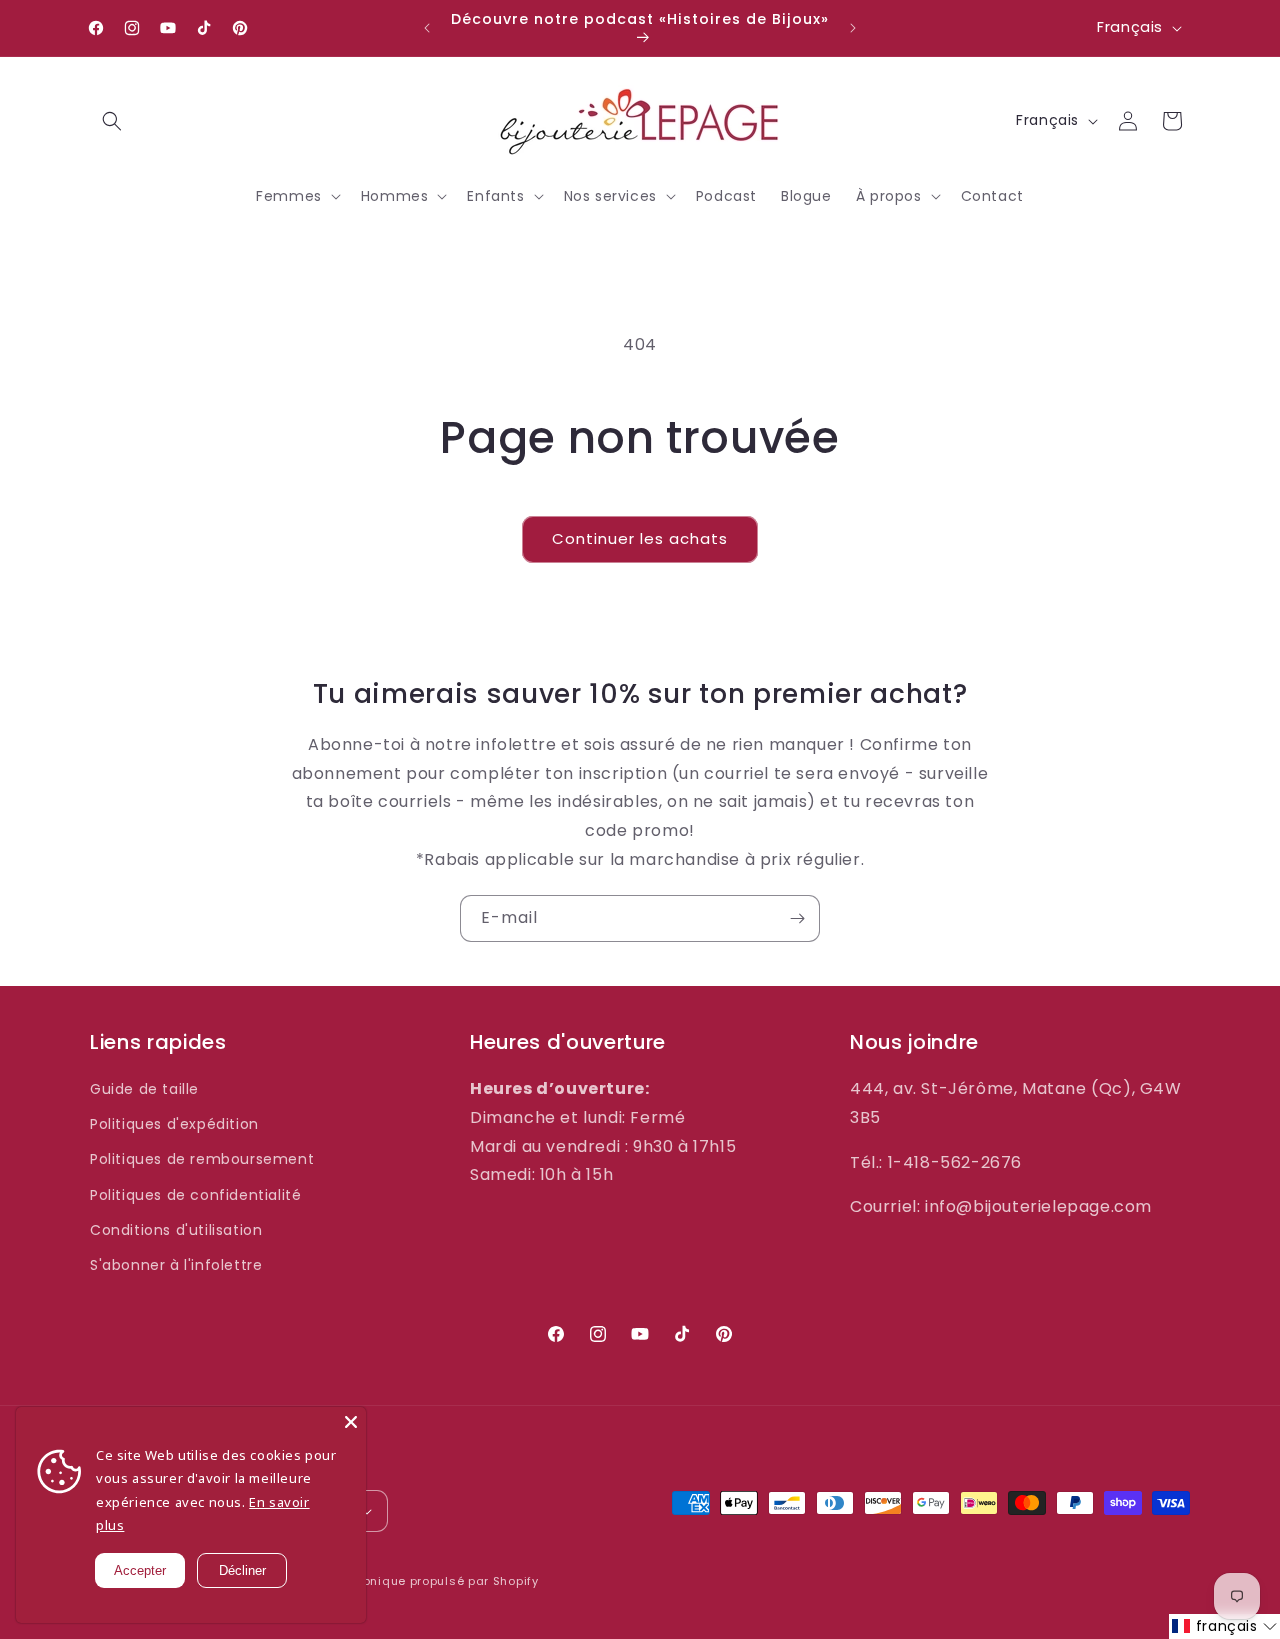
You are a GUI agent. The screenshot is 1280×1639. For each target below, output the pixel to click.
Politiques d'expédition (174, 1124)
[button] (112, 121)
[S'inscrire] (797, 918)
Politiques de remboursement (202, 1159)
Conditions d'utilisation (176, 1230)
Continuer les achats (640, 538)
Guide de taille (144, 1089)
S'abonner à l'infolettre (176, 1265)
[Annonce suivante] (853, 28)
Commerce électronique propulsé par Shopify (396, 1581)
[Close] (351, 1422)
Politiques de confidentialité (195, 1195)
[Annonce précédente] (427, 28)
